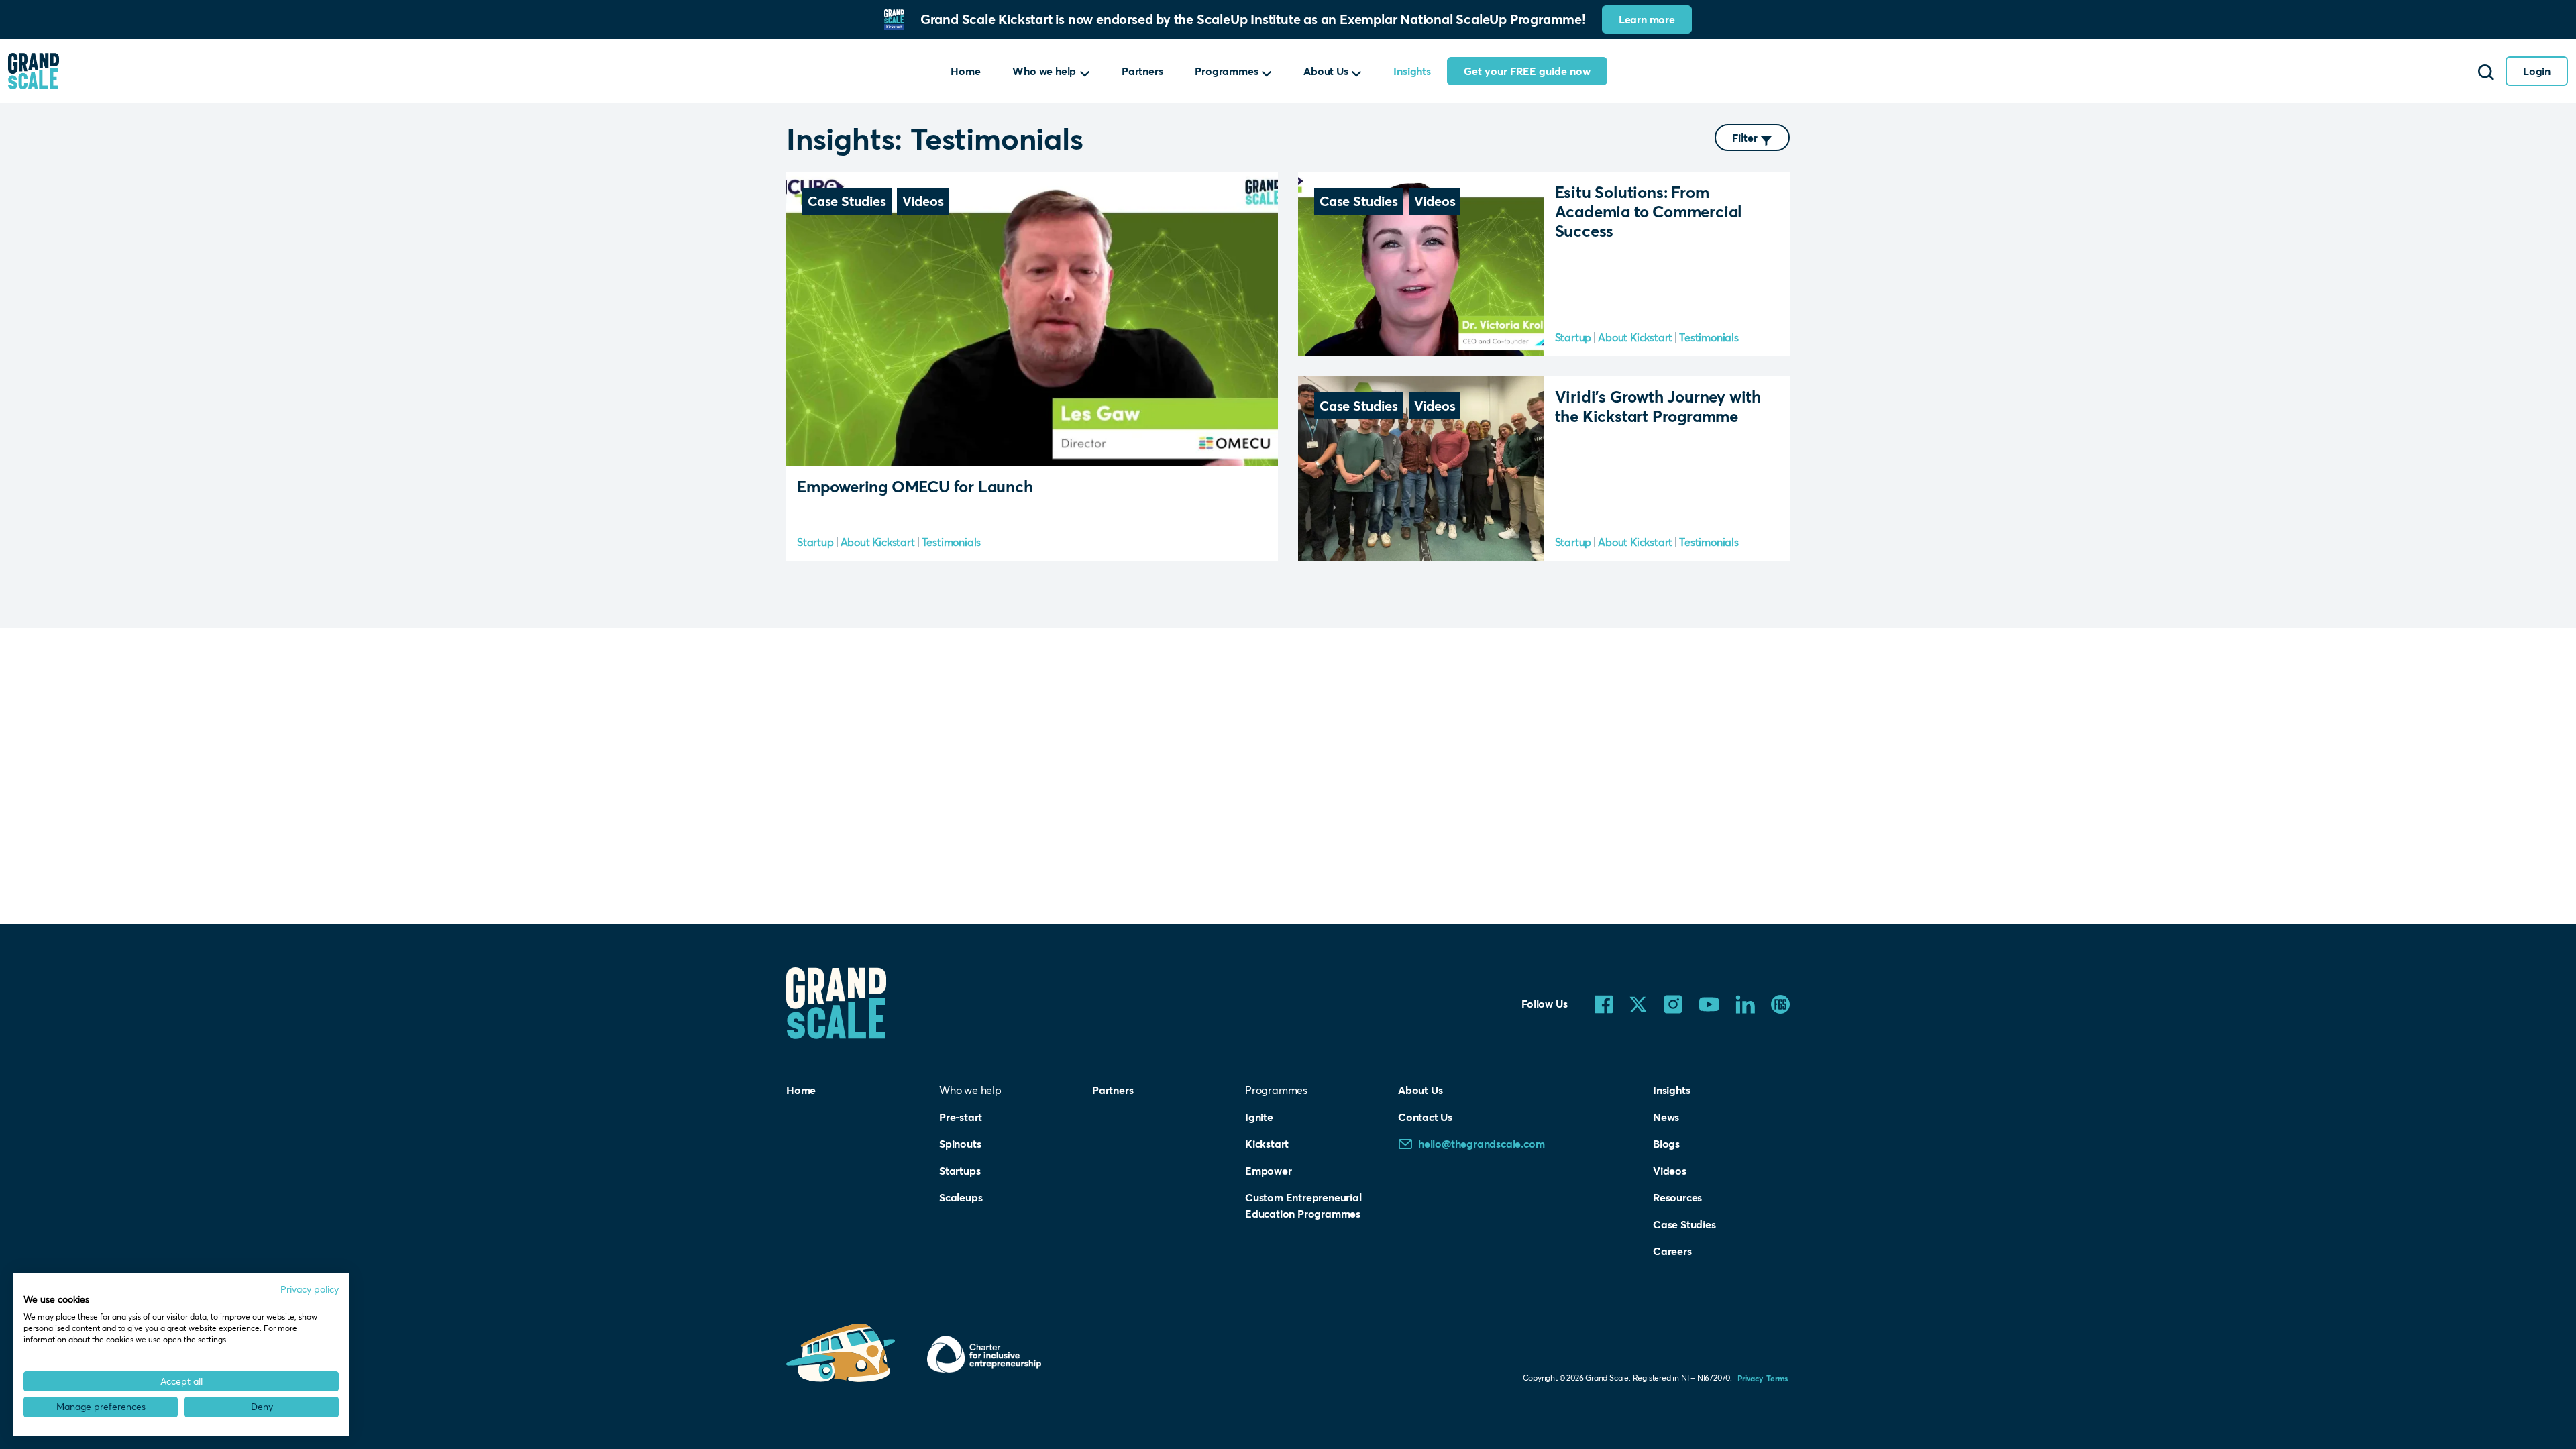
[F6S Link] (1780, 1003)
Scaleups (961, 1197)
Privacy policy (310, 1289)
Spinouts (960, 1143)
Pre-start (961, 1117)
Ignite (1259, 1117)
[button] (1085, 71)
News (1666, 1117)
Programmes (1226, 71)
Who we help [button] (1044, 71)
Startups (960, 1170)
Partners (1142, 71)
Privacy (1750, 1378)
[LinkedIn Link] (1745, 1003)
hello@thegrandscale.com (1481, 1143)
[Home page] (34, 71)
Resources (1677, 1197)
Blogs (1666, 1143)
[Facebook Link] (1604, 1003)
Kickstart (1267, 1143)
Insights (1412, 71)
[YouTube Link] (1709, 1003)
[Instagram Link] (1673, 1003)
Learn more (1647, 19)
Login (2537, 71)
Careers (1672, 1251)
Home (965, 71)
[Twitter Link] (1638, 1003)
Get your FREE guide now (1527, 71)
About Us (1326, 71)
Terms (1777, 1378)
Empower (1269, 1170)
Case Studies (1684, 1224)
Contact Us (1425, 1117)
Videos (1670, 1170)
